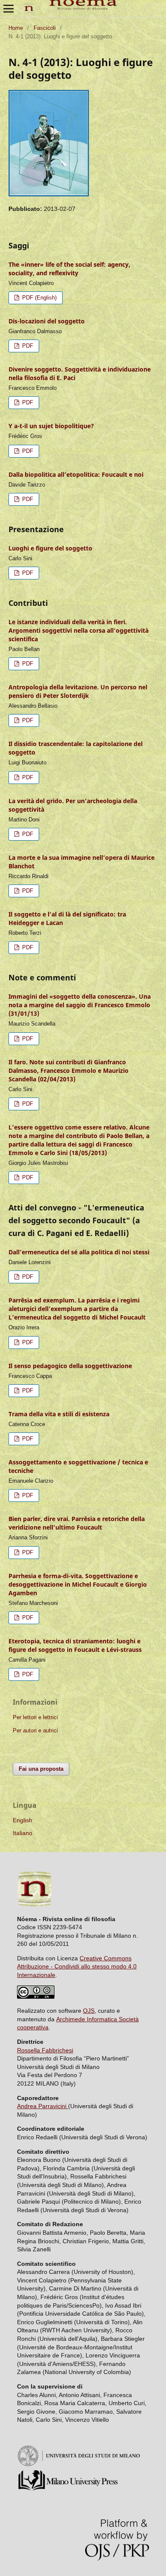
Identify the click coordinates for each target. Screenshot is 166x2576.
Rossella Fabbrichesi (45, 2050)
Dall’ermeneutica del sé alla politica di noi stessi (79, 1252)
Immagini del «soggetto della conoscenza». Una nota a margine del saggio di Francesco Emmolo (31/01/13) (80, 1005)
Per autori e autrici (35, 1730)
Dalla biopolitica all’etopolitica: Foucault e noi (76, 474)
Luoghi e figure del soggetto (50, 548)
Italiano (23, 1833)
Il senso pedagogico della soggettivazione (70, 1366)
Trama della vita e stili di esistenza (59, 1414)
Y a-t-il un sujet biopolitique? (51, 426)
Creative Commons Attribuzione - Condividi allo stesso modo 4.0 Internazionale (77, 1967)
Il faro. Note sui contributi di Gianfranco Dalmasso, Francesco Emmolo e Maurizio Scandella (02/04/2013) (69, 1070)
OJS (89, 2011)
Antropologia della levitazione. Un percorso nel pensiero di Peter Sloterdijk (78, 691)
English (23, 1820)
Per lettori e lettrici (35, 1717)
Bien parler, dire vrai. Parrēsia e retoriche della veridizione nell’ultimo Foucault (77, 1523)
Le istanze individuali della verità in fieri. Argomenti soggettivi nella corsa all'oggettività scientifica (79, 630)
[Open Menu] (9, 9)
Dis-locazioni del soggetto (47, 321)
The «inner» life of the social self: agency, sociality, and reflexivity (69, 269)
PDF (27, 346)
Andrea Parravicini (43, 2106)
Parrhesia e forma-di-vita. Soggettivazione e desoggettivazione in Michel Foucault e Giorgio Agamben (78, 1584)
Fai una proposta (41, 1769)
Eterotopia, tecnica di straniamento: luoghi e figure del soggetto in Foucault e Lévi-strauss (75, 1645)
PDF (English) (39, 298)
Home (16, 28)
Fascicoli (45, 28)
